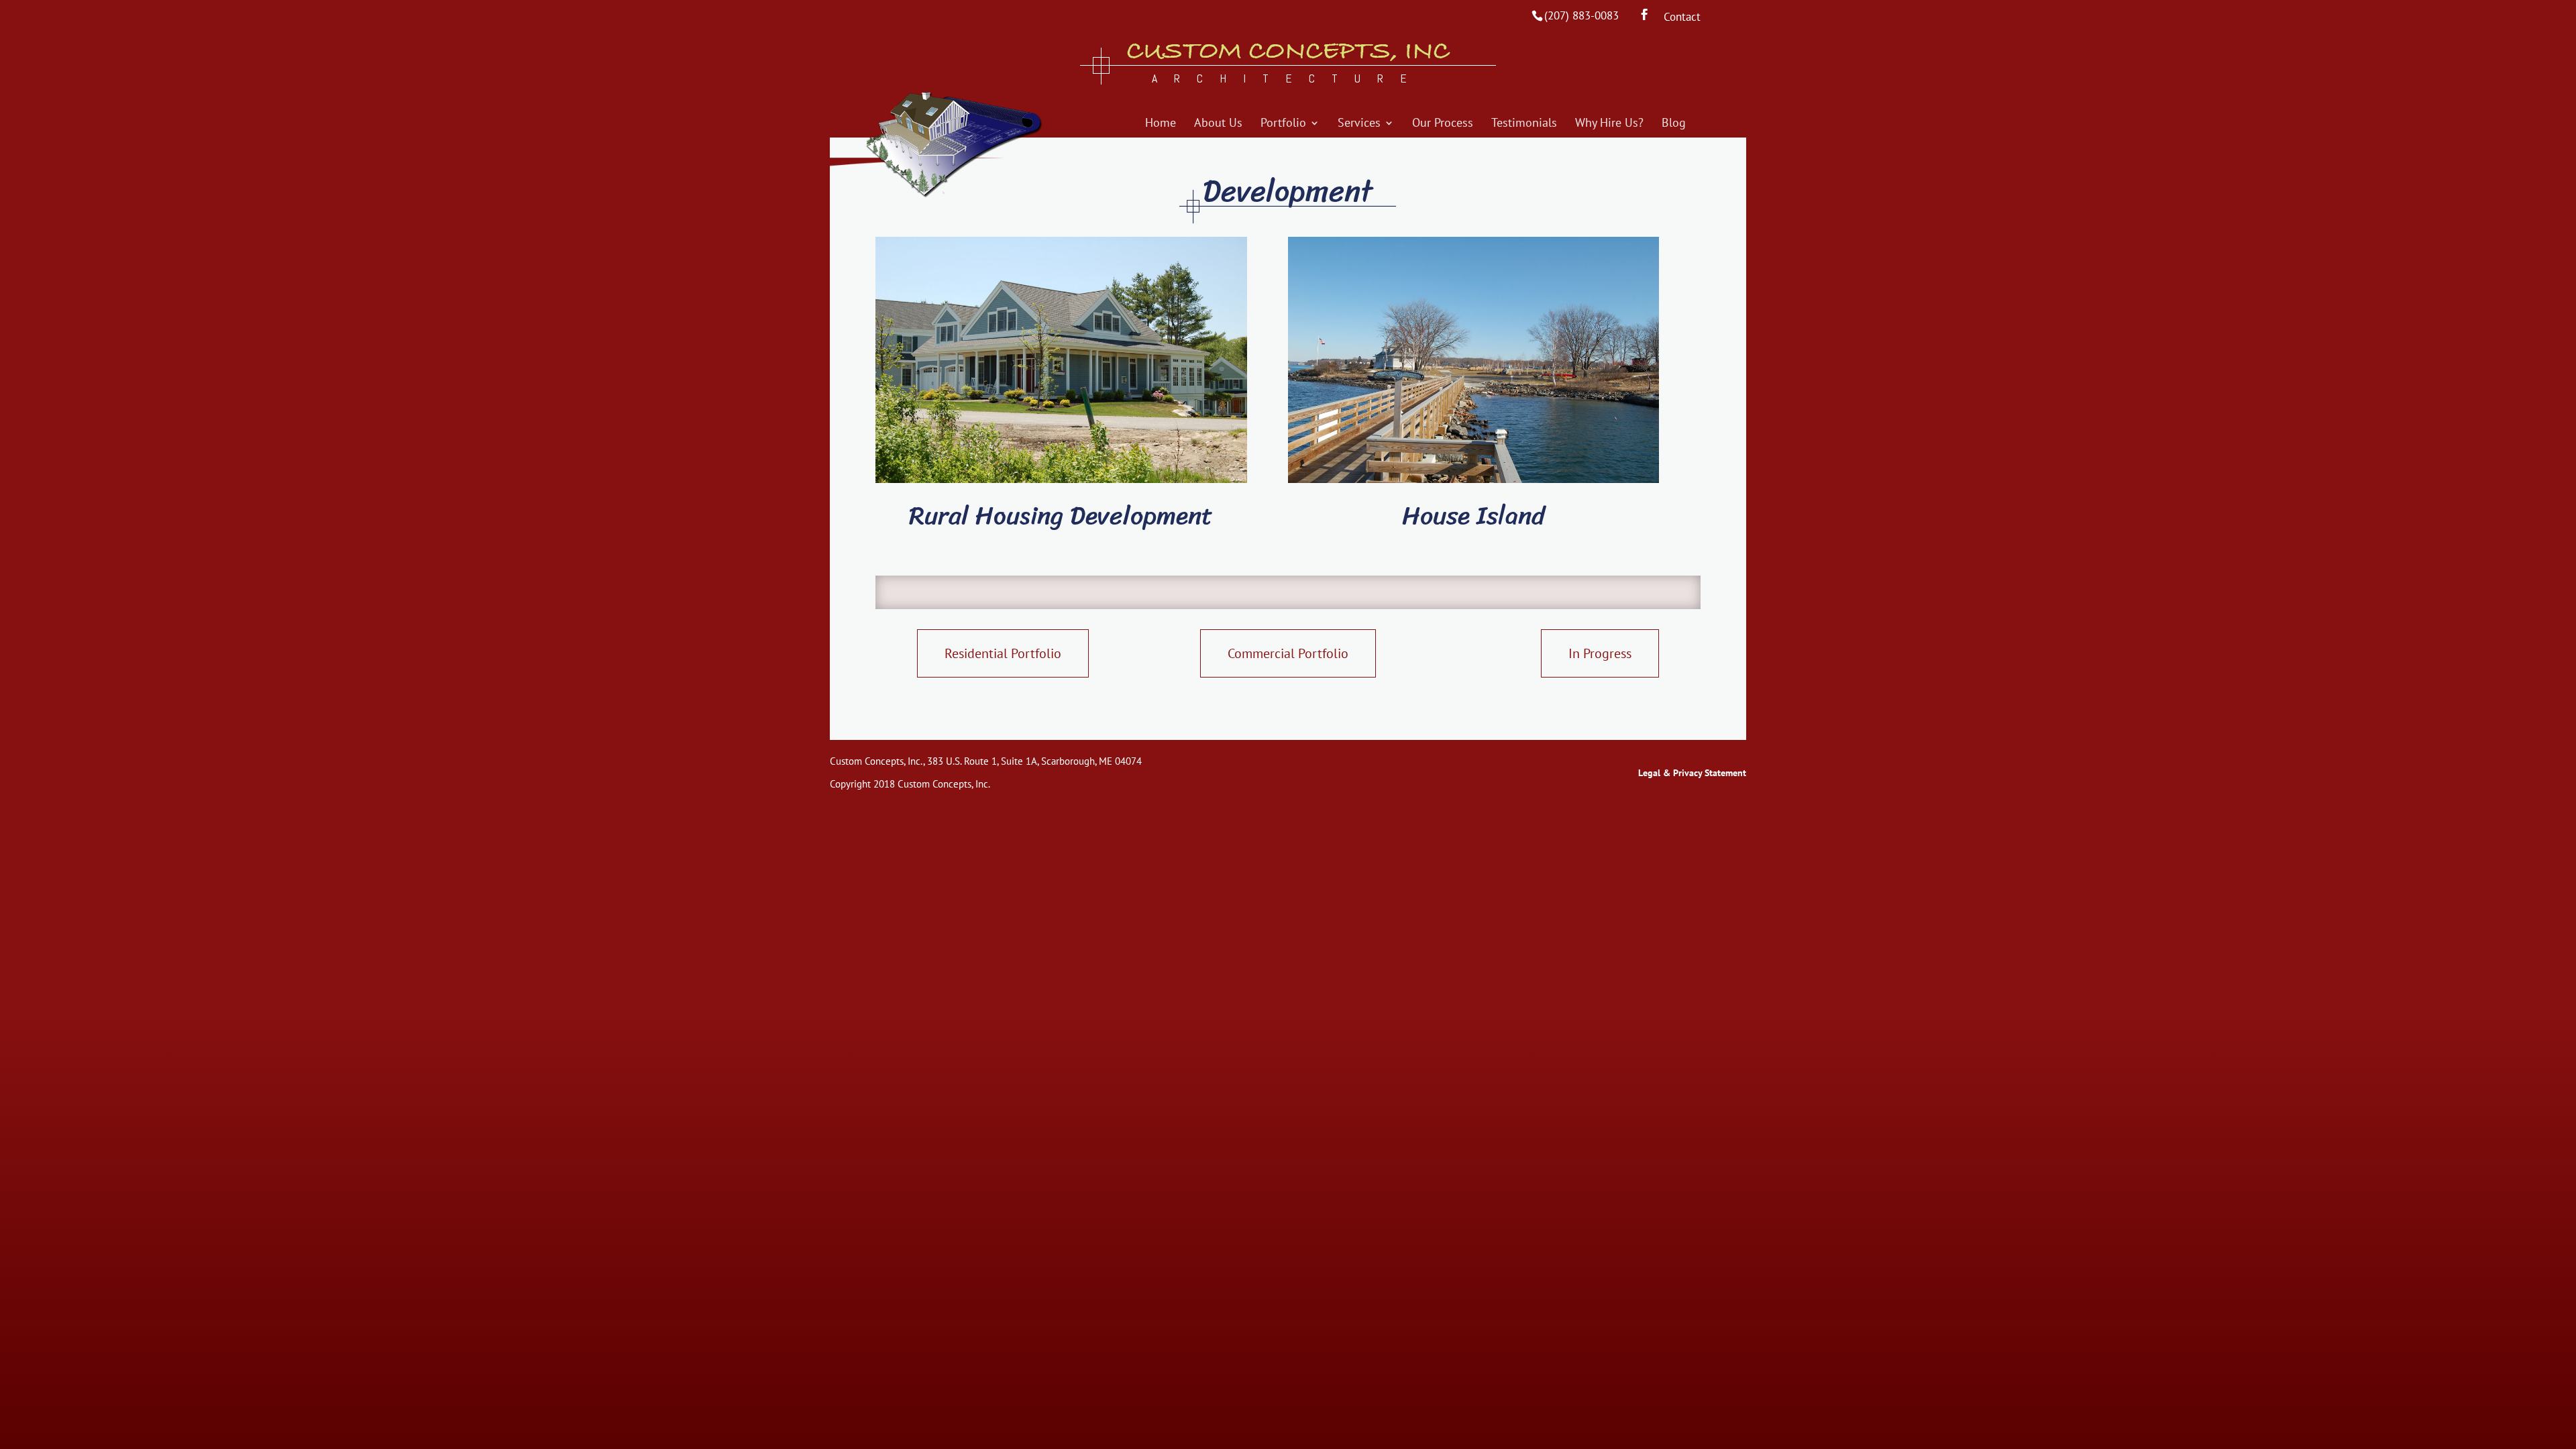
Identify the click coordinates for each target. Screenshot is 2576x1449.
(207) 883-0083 (1581, 15)
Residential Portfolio (1003, 653)
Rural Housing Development (1061, 516)
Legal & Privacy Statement (1692, 773)
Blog (1674, 124)
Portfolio (1283, 124)
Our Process (1443, 124)
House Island (1473, 516)
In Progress (1600, 653)
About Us (1218, 124)
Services (1359, 124)
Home (1161, 124)
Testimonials (1524, 124)
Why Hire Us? (1609, 124)
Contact (1682, 18)
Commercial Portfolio (1288, 653)
